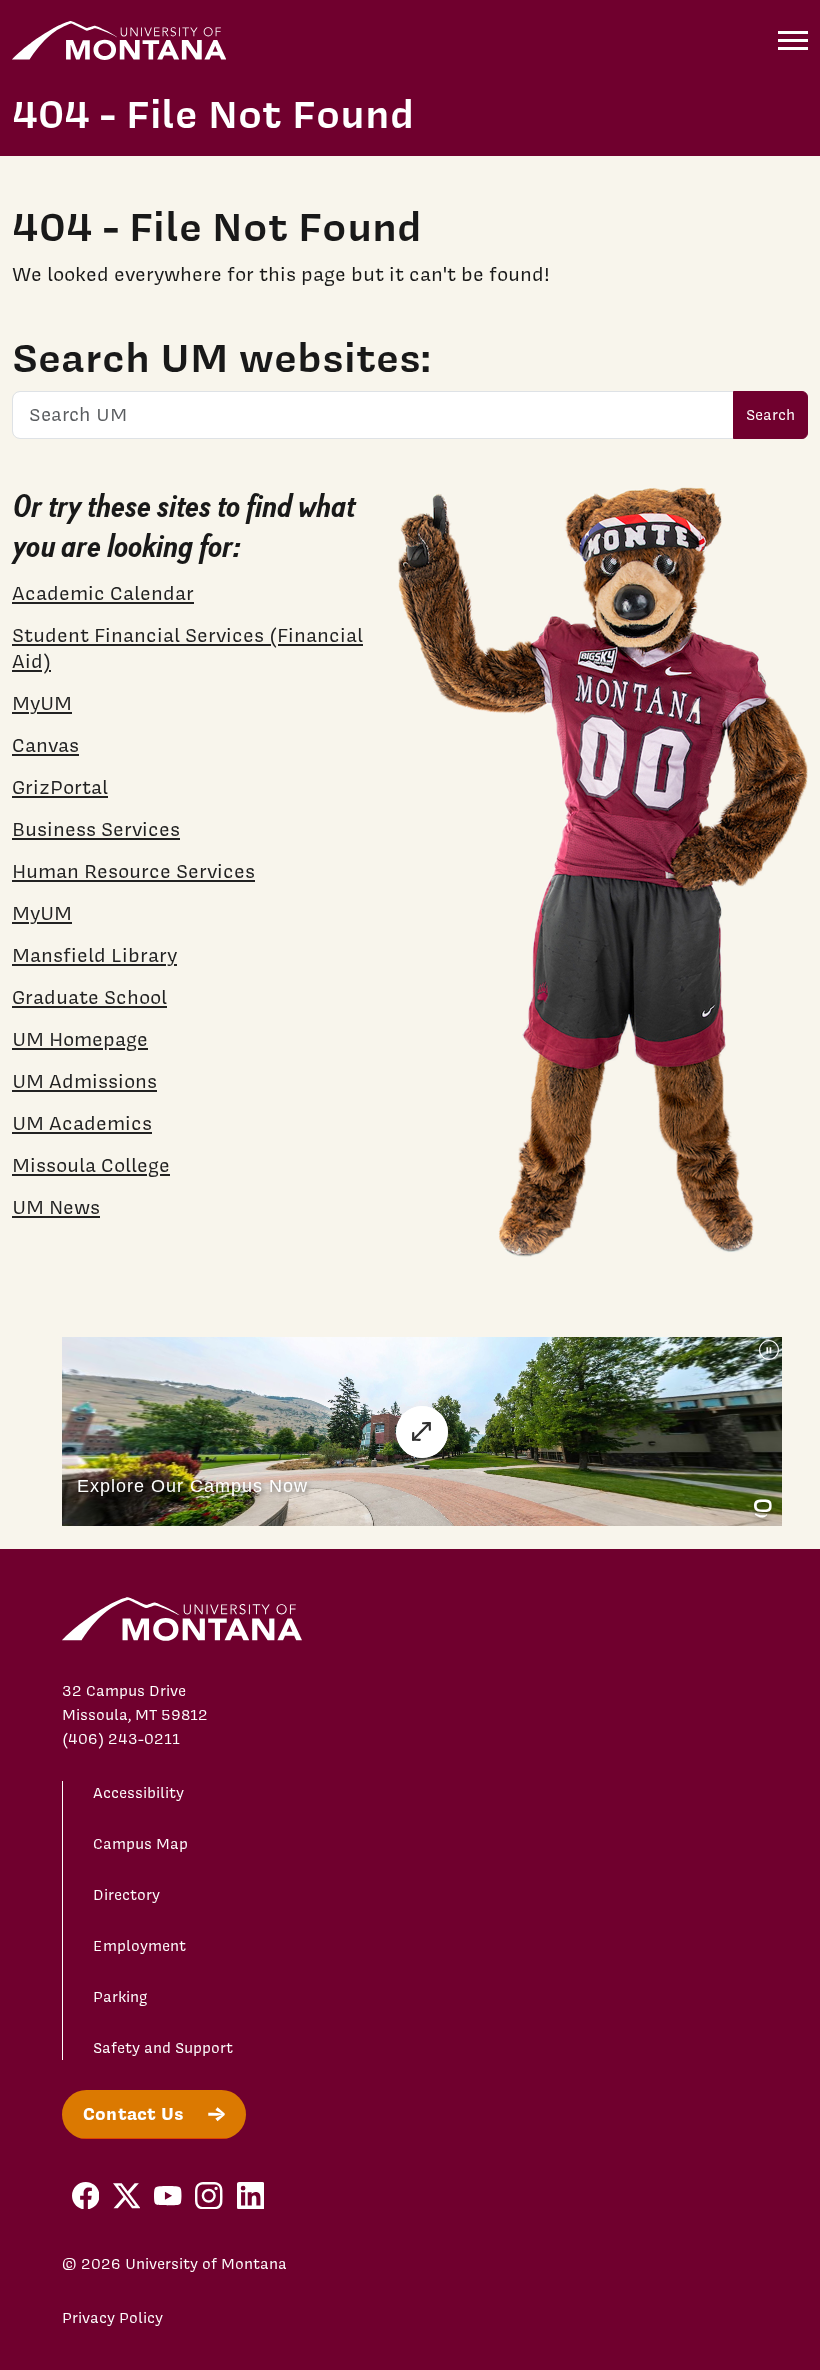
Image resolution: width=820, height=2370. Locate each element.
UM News (56, 1207)
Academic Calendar (103, 593)
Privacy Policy (112, 2318)
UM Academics (82, 1123)
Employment (139, 1946)
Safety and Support (163, 2048)
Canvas (45, 745)
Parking (120, 1997)
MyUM (42, 703)
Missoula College (91, 1165)
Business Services (96, 829)
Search (770, 415)
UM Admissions (84, 1081)
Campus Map (140, 1844)
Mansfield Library (94, 955)
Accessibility (138, 1793)
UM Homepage (80, 1039)
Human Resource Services (133, 871)
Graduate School (89, 997)
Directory (126, 1895)
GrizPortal (60, 787)
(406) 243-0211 (121, 1739)
